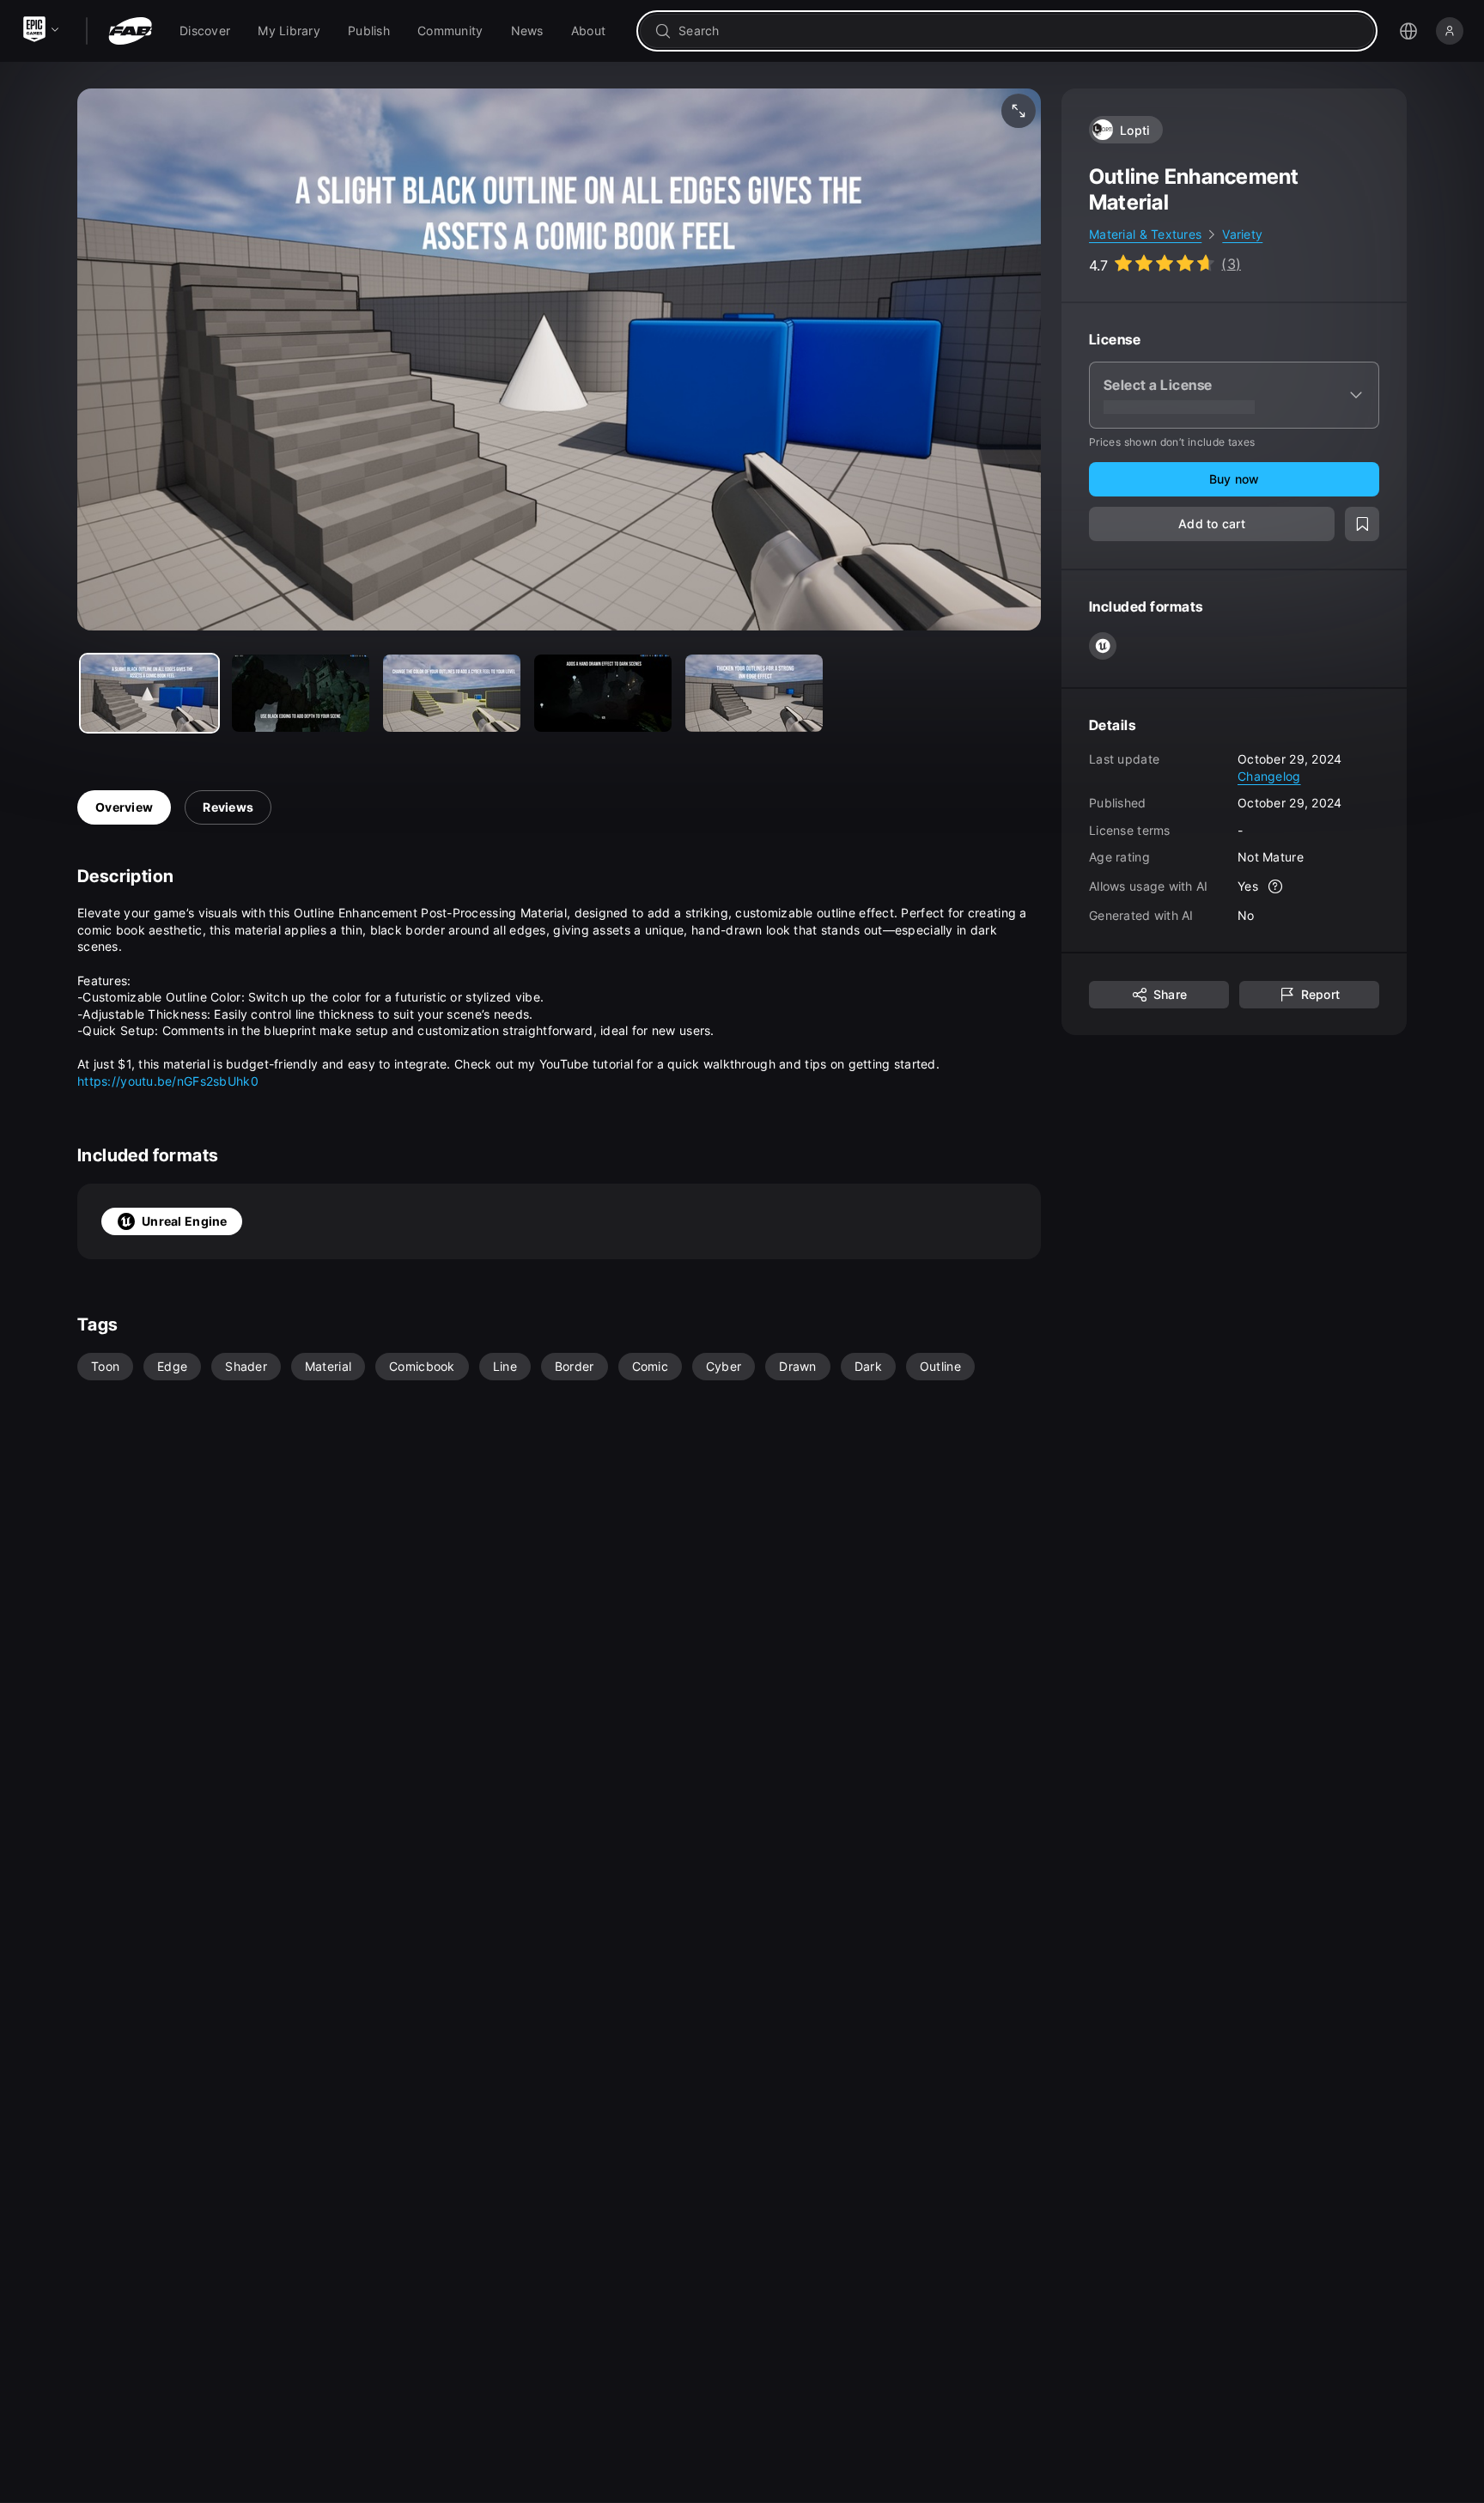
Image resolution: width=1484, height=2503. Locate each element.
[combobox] (1019, 31)
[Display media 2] (452, 693)
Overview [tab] (124, 807)
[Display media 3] (603, 693)
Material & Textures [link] (1145, 234)
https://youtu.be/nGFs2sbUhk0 (168, 1081)
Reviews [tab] (228, 807)
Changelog (1269, 775)
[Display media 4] (754, 693)
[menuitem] (205, 31)
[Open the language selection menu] (1408, 31)
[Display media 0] (149, 693)
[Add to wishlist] (1362, 524)
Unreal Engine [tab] (185, 1221)
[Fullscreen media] (1019, 111)
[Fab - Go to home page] (130, 31)
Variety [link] (1242, 234)
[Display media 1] (301, 693)
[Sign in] (1450, 31)
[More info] (1275, 886)
